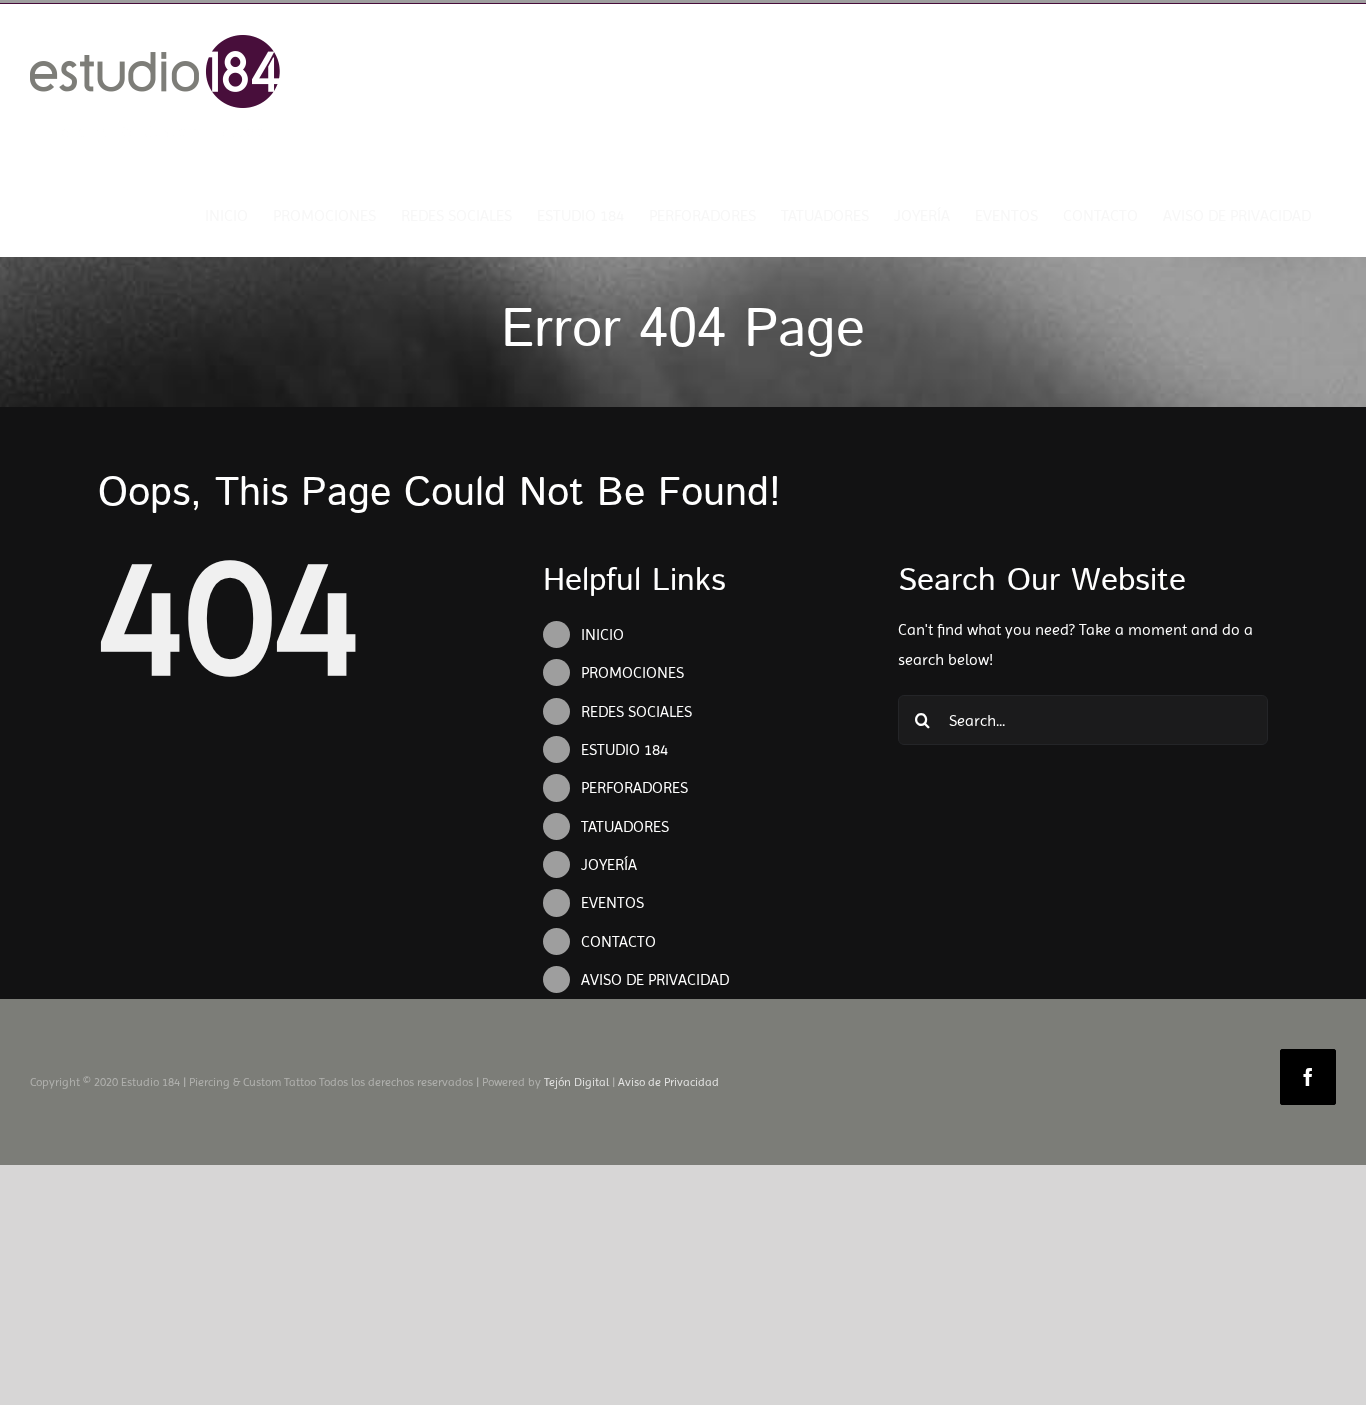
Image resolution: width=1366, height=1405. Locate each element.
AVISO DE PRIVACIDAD (655, 979)
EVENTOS (612, 902)
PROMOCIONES (632, 672)
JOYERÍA (609, 864)
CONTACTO (618, 941)
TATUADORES (625, 826)
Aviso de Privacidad (668, 1082)
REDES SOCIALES (636, 711)
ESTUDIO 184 (624, 749)
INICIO (602, 634)
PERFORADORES (634, 787)
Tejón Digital (576, 1082)
